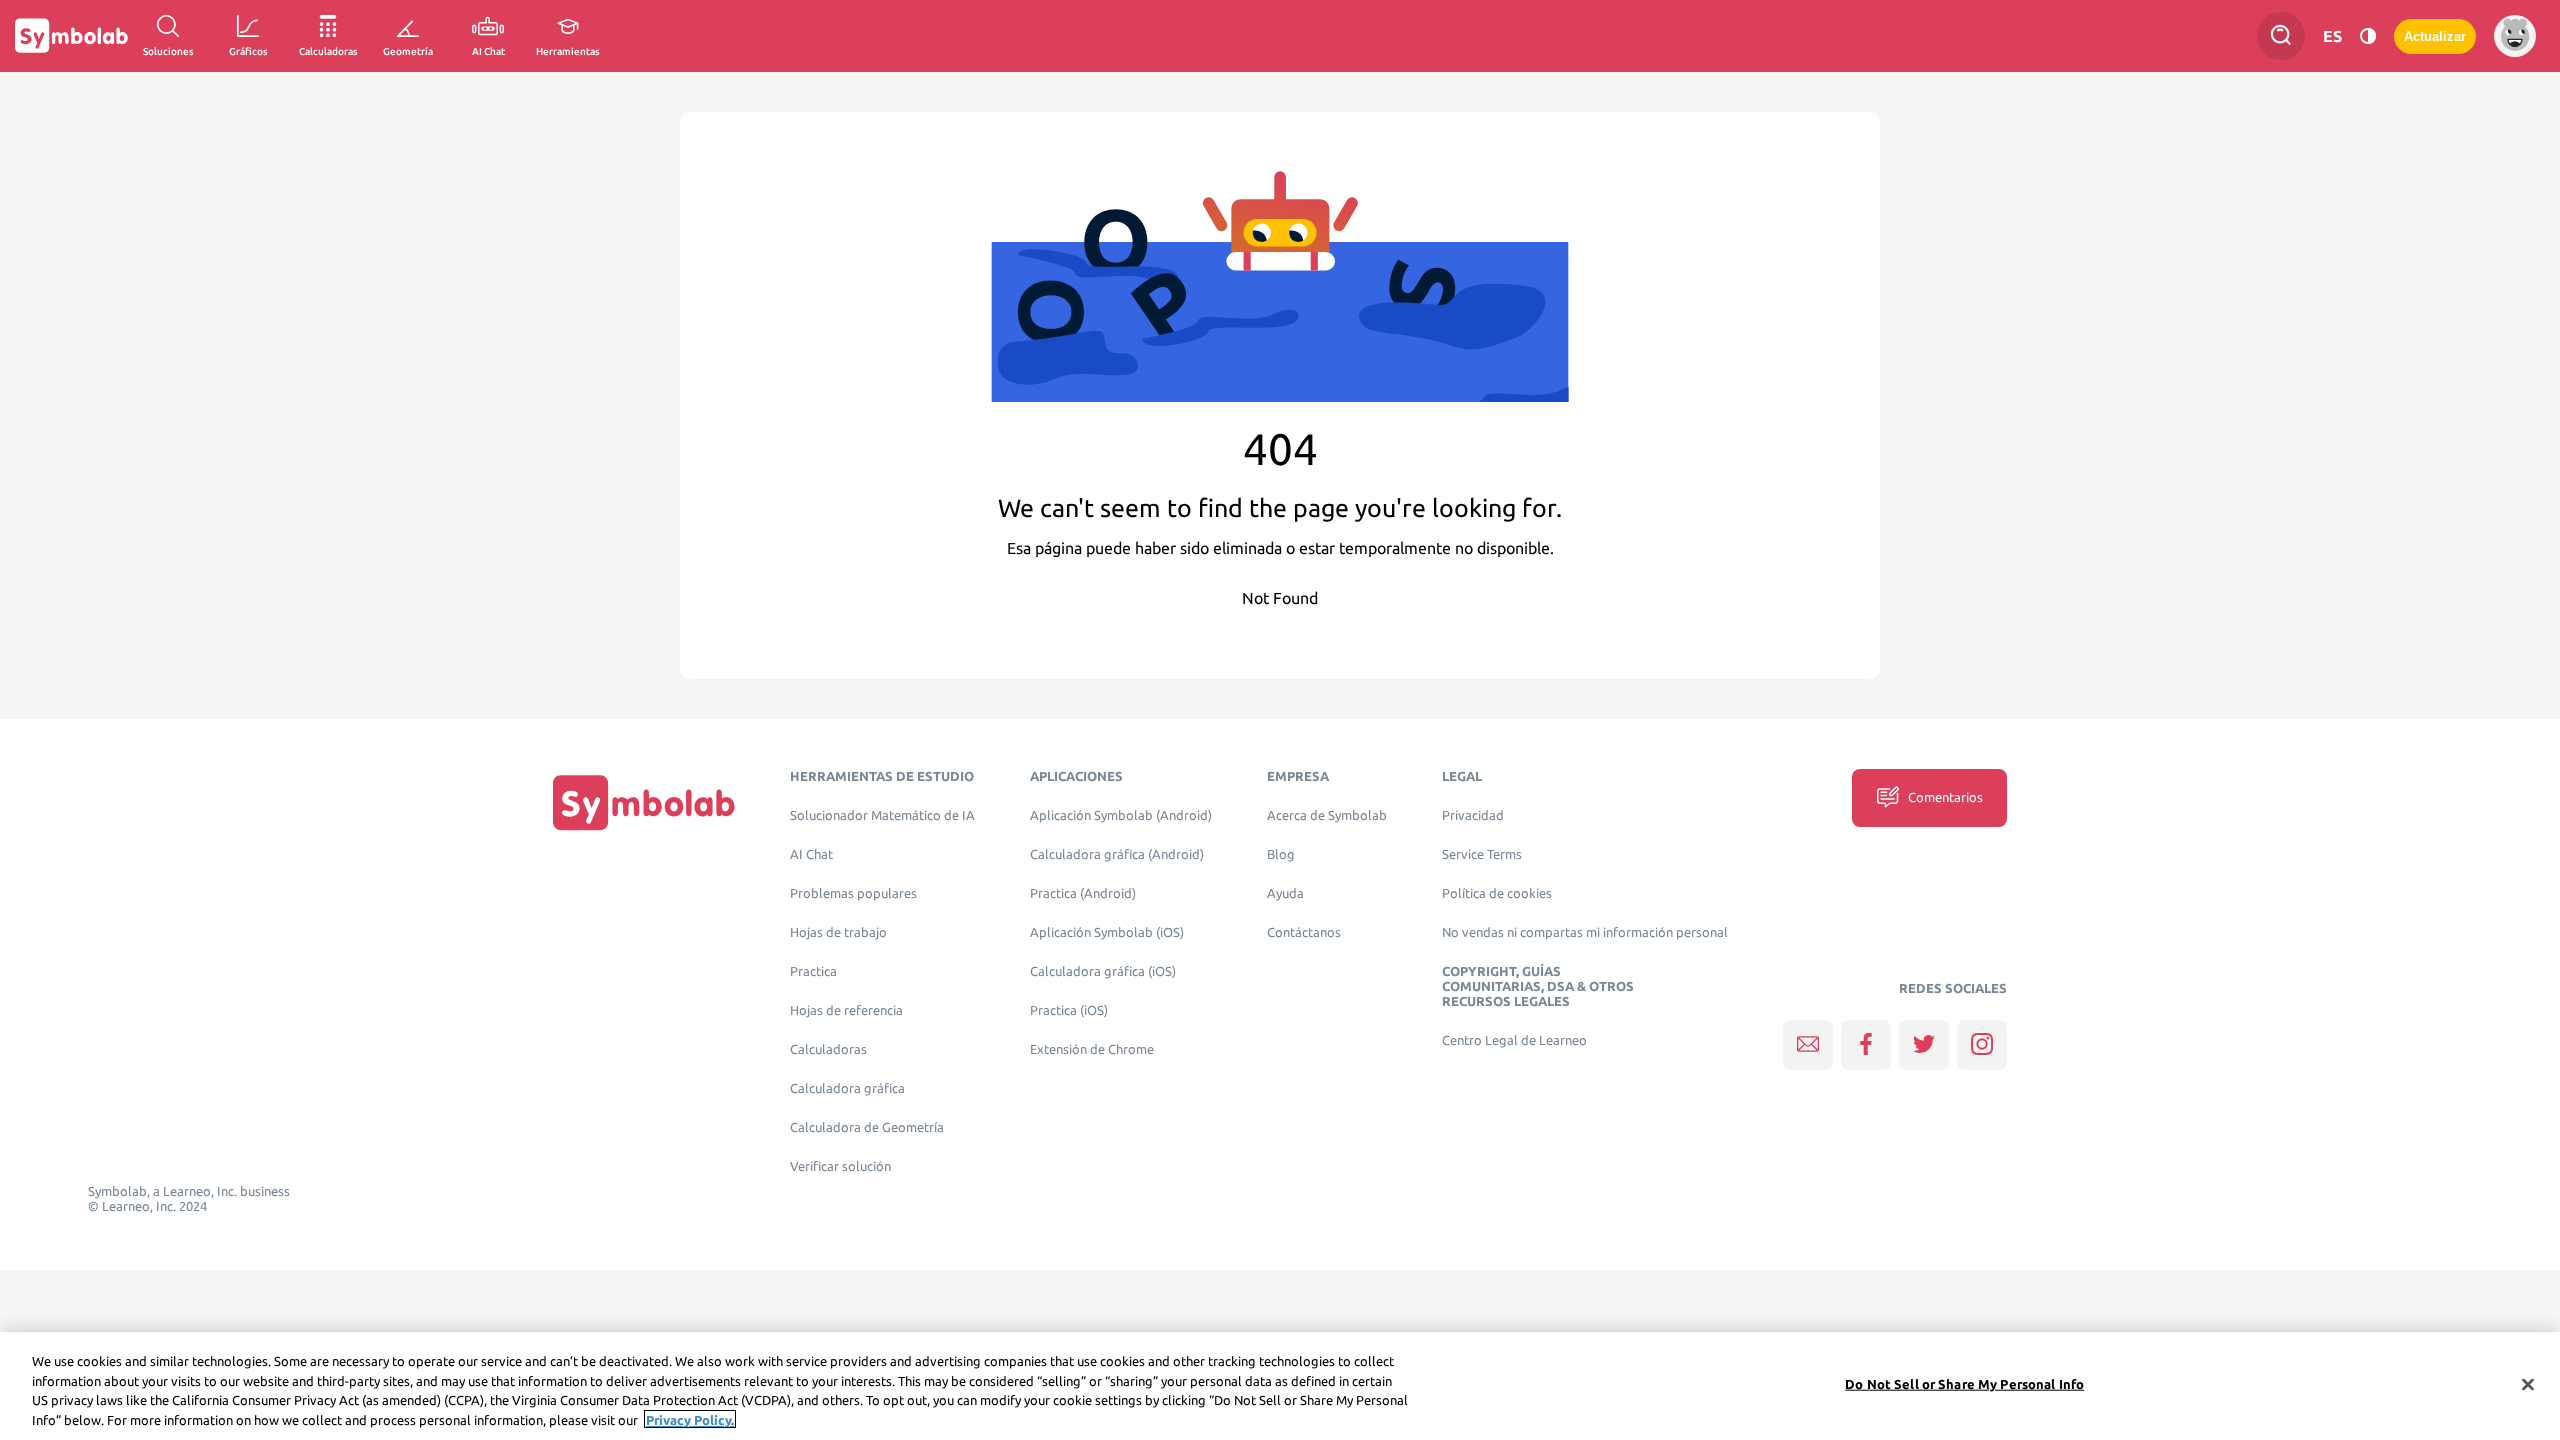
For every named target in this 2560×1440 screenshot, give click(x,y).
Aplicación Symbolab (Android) (1121, 815)
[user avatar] (2515, 36)
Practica (813, 971)
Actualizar (2435, 36)
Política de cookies (1497, 893)
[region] (1280, 1386)
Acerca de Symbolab (1327, 815)
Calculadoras (828, 1049)
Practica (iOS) (1069, 1010)
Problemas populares (853, 893)
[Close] (2528, 1384)
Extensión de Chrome (1092, 1049)
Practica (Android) (1083, 893)
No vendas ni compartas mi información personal (1585, 932)
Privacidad (1473, 815)
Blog (1281, 854)
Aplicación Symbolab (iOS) (1107, 932)
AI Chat (811, 854)
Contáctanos (1304, 932)
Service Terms (1482, 854)
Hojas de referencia (846, 1010)
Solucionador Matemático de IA (882, 815)
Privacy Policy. (690, 1419)
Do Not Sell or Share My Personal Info (1964, 1384)
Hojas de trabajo (838, 932)
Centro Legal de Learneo (1514, 1040)
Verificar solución (840, 1166)
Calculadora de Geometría (867, 1127)
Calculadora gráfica (847, 1088)
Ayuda (1285, 893)
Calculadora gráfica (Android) (1117, 854)
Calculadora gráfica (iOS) (1103, 971)
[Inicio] (644, 802)
